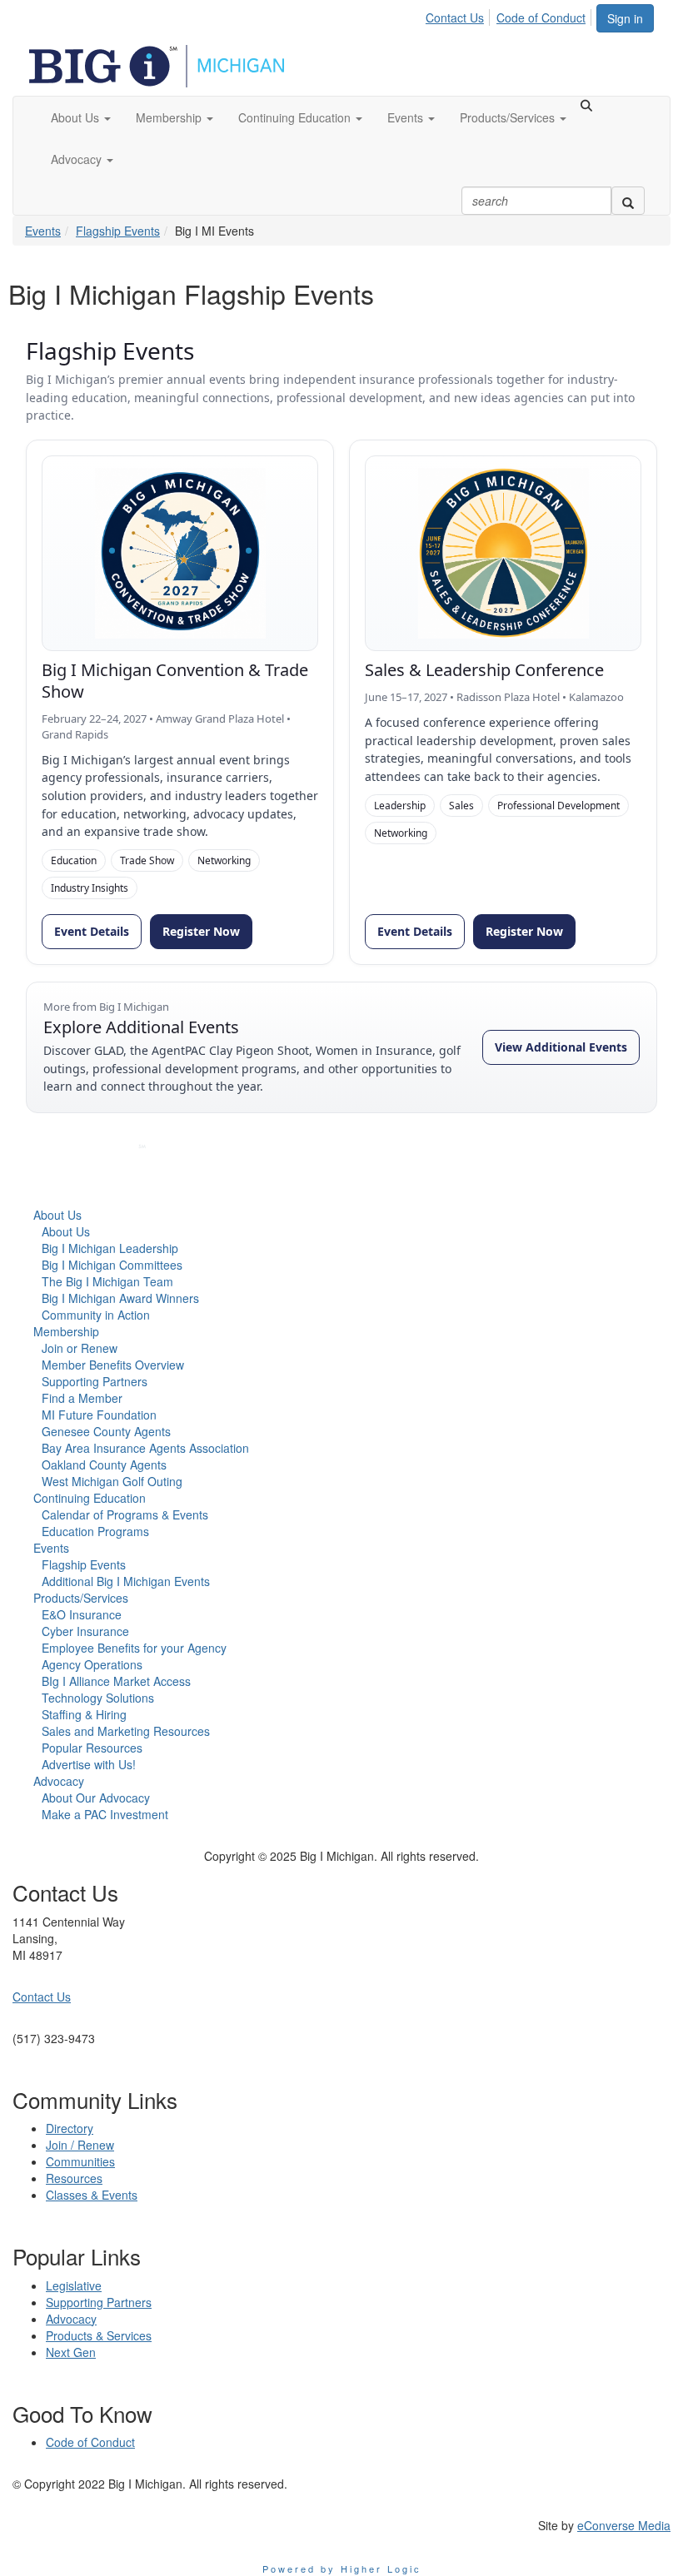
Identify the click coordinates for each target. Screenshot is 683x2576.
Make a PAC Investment (105, 1814)
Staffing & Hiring (84, 1714)
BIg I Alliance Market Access (116, 1681)
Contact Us (455, 17)
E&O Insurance (82, 1614)
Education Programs (95, 1531)
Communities (80, 2161)
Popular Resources (92, 1748)
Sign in (625, 18)
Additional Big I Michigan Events (126, 1581)
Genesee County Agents (106, 1431)
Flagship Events (118, 231)
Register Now (201, 931)
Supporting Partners (95, 1381)
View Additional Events (561, 1047)
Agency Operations (92, 1664)
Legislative (74, 2285)
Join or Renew (80, 1348)
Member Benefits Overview (113, 1365)
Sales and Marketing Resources (126, 1731)
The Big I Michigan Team (107, 1281)
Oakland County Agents (104, 1465)
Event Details (92, 931)
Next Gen (71, 2352)
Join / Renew (80, 2145)
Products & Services (99, 2335)
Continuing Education (90, 1498)
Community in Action (96, 1315)
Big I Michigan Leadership (110, 1248)
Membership (66, 1331)
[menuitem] (459, 15)
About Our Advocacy (96, 1798)
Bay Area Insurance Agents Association (145, 1448)
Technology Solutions (98, 1698)
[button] (81, 117)
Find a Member (82, 1398)
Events (43, 231)
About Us (57, 1215)
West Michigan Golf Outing (112, 1481)
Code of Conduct (541, 17)
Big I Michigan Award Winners (120, 1298)
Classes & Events (92, 2195)
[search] (628, 201)
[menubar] (510, 15)
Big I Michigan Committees (112, 1265)
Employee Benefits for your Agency (134, 1648)
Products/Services (81, 1598)
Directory (70, 2128)
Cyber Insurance (85, 1631)
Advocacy (59, 1781)
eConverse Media (624, 2525)
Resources (74, 2178)
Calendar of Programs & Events (125, 1514)
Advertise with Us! (89, 1764)
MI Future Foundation (99, 1415)
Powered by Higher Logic (342, 2569)
